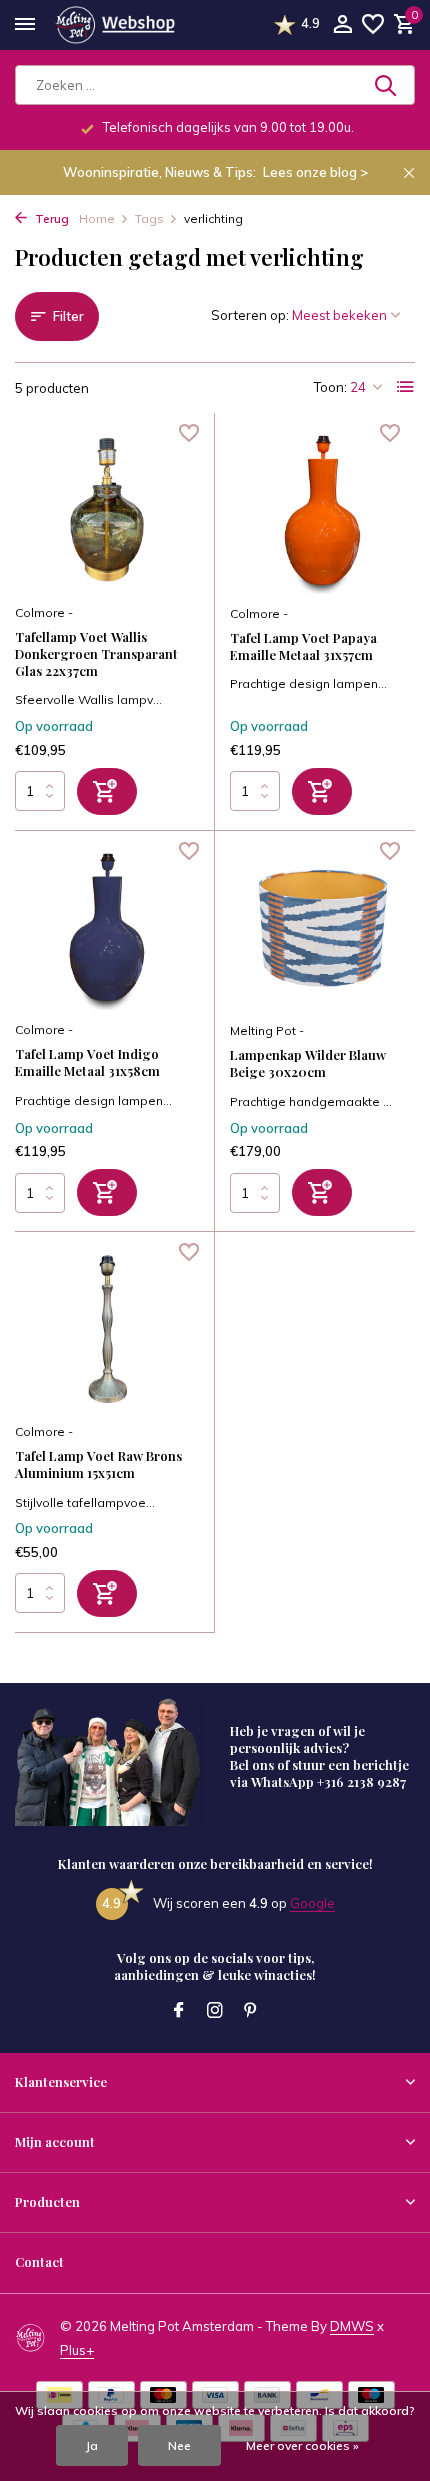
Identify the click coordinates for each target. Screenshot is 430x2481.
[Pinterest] (251, 2011)
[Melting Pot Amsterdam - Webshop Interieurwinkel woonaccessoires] (115, 25)
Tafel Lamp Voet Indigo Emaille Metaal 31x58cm (87, 1062)
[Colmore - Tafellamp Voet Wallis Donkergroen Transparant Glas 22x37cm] (107, 510)
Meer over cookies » (302, 2445)
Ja (92, 2445)
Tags (149, 218)
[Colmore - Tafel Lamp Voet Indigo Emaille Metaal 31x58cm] (107, 928)
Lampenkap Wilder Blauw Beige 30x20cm (308, 1063)
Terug (50, 218)
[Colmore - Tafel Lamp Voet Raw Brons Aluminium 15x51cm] (107, 1329)
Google (312, 1903)
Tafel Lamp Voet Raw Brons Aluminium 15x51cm (98, 1464)
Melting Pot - (267, 1030)
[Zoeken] (387, 85)
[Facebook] (179, 2011)
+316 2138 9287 (361, 1781)
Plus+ (77, 2350)
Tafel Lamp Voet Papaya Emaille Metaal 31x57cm (303, 646)
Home (97, 218)
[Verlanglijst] (373, 25)
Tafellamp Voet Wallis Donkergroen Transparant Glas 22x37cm (96, 654)
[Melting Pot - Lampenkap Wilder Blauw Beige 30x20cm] (322, 929)
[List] (406, 387)
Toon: (330, 387)
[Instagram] (215, 2011)
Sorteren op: (250, 315)
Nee (179, 2445)
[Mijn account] (342, 25)
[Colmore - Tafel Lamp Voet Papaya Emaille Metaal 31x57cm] (322, 511)
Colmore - (44, 612)
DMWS (352, 2326)
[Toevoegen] (107, 791)
